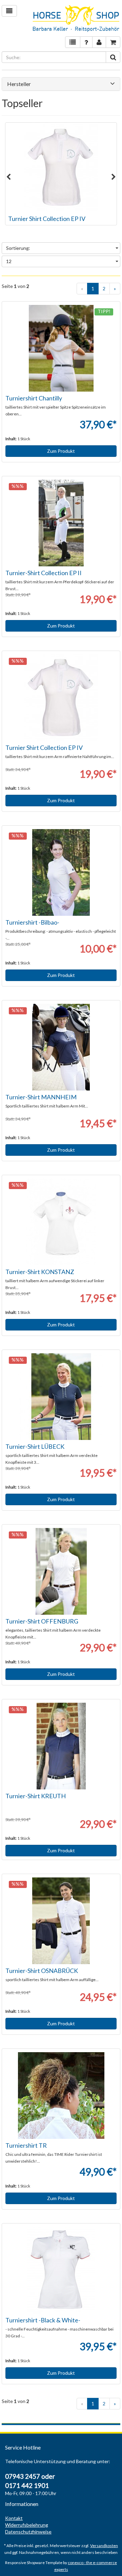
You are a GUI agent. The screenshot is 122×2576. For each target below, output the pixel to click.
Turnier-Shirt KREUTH (36, 1796)
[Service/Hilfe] (86, 42)
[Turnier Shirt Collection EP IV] (61, 167)
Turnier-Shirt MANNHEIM (41, 1097)
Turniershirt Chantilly (34, 398)
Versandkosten (104, 2546)
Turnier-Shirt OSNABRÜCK (42, 1971)
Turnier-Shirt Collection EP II (44, 573)
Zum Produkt (61, 451)
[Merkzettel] (73, 42)
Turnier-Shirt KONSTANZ (40, 1272)
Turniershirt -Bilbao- (32, 922)
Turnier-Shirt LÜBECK (35, 1446)
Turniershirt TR (26, 2145)
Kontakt (14, 2518)
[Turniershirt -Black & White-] (61, 2270)
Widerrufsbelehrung (27, 2525)
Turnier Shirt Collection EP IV (47, 219)
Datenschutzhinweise (28, 2532)
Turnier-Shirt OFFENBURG (42, 1621)
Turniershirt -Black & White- (43, 2320)
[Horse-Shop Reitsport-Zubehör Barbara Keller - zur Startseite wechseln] (76, 19)
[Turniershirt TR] (61, 2096)
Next (114, 177)
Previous (8, 177)
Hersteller (19, 84)
